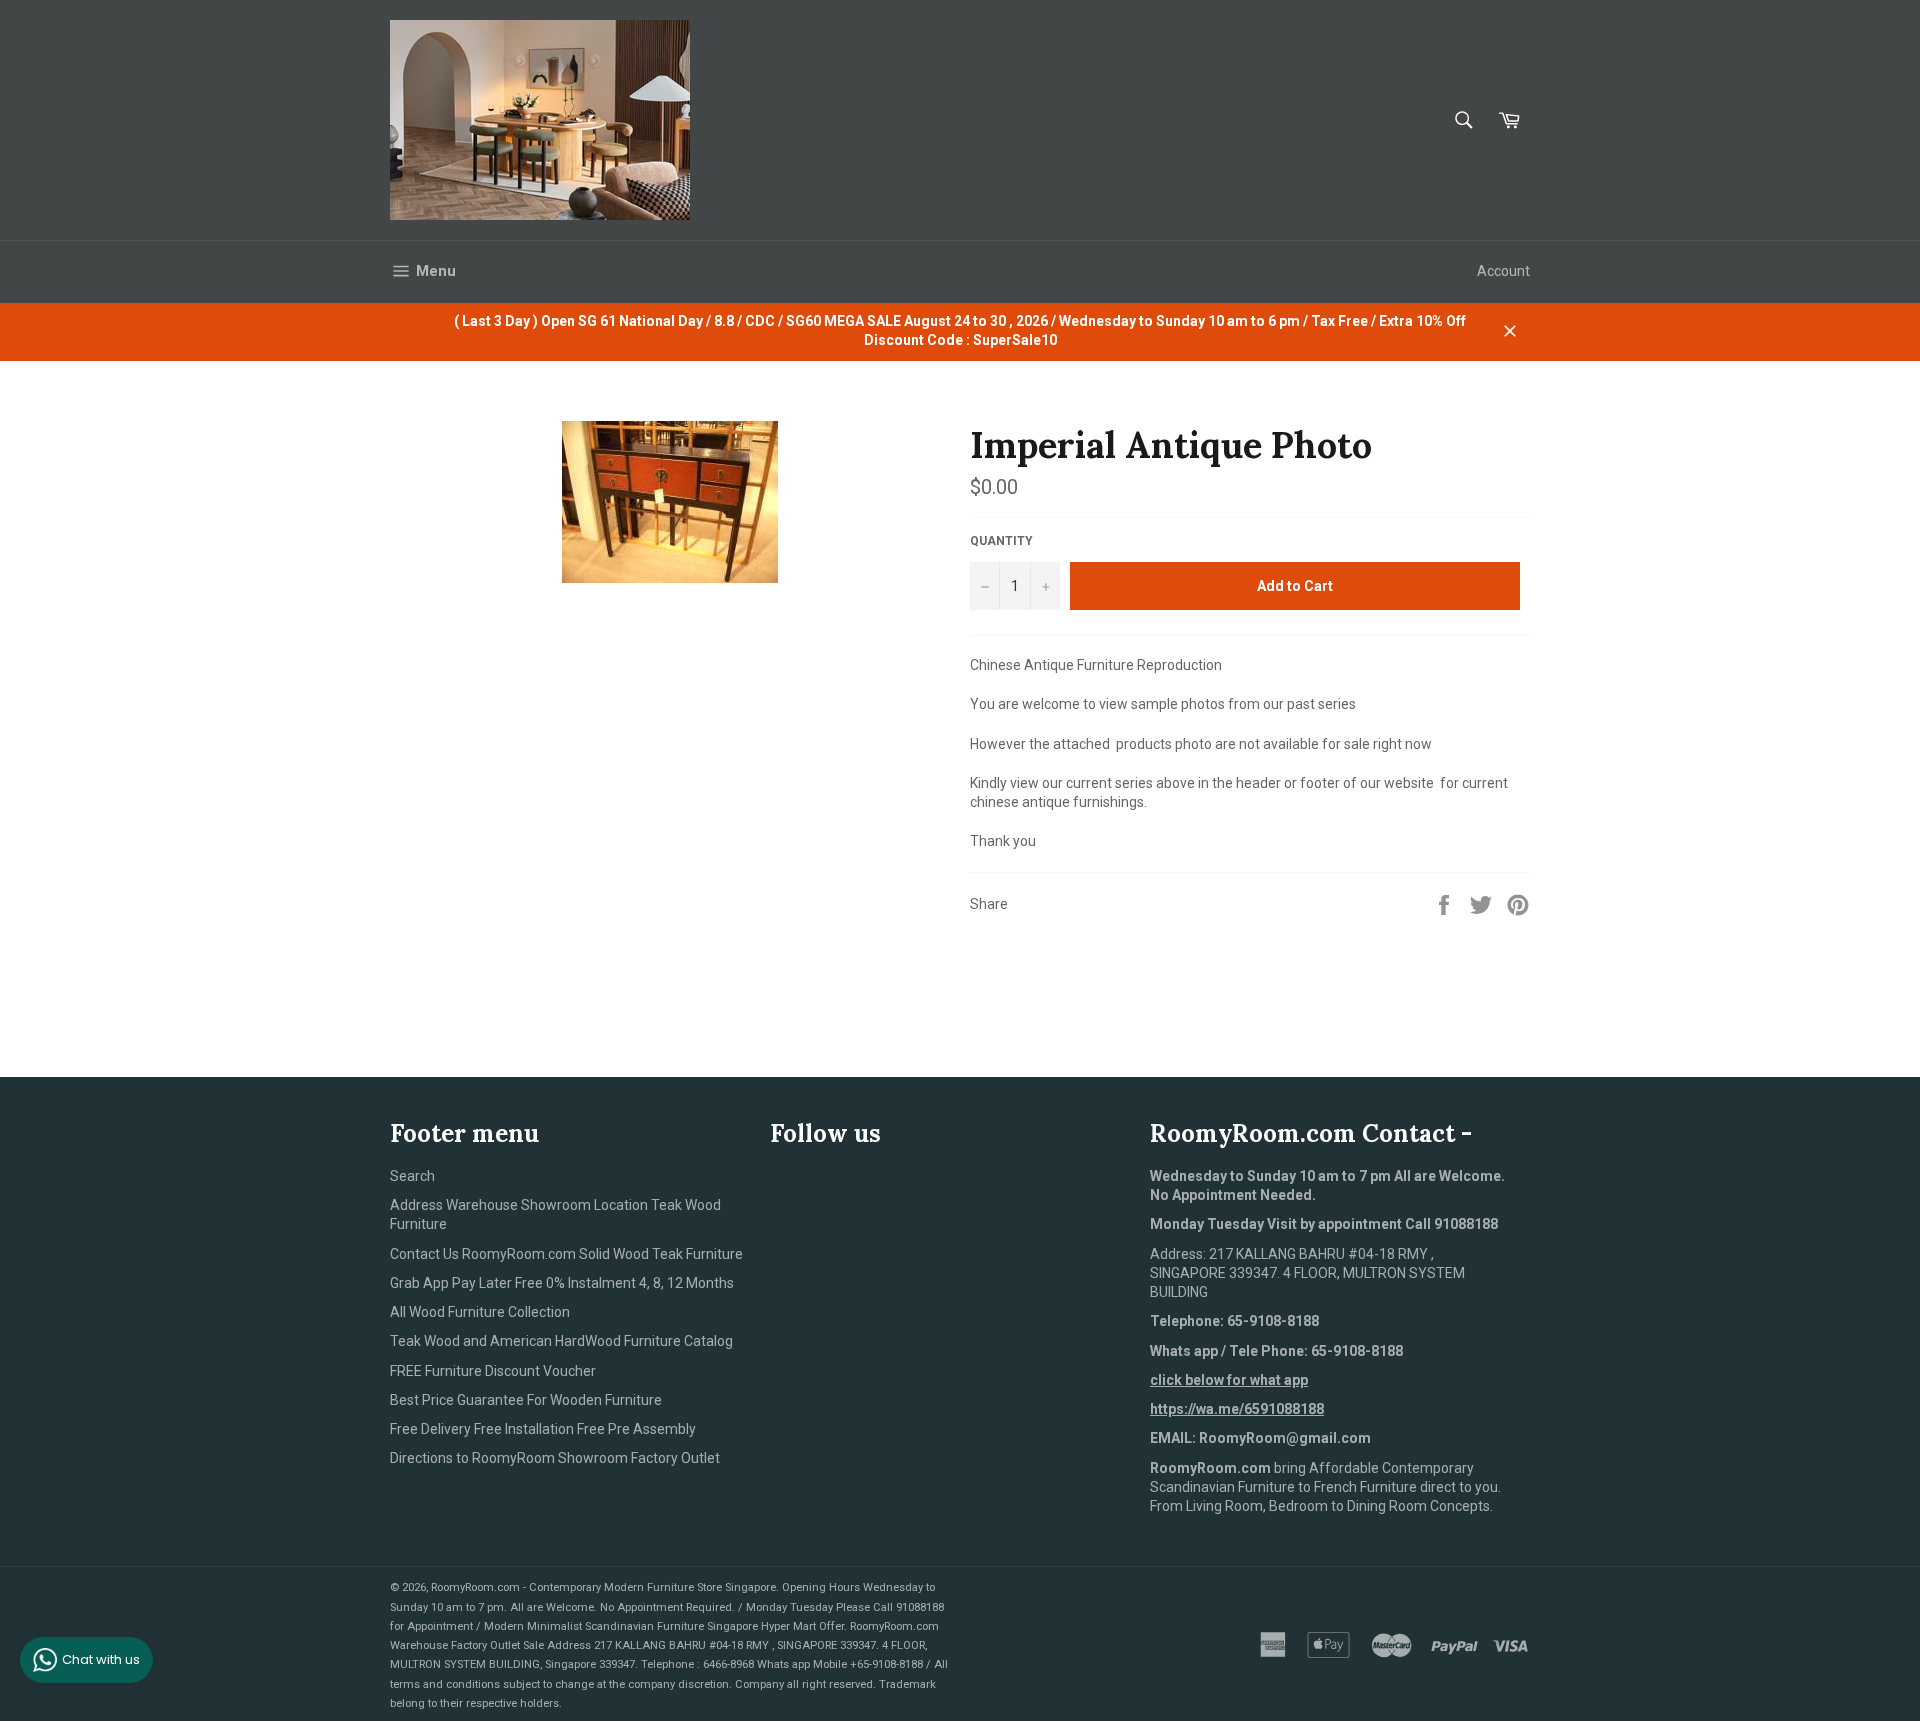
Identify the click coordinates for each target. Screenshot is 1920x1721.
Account (1503, 271)
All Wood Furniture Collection (480, 1312)
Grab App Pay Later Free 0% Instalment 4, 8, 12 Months (562, 1283)
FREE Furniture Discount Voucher (493, 1371)
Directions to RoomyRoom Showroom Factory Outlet (555, 1458)
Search (412, 1176)
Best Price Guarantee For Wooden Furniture (526, 1400)
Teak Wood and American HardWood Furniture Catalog (561, 1341)
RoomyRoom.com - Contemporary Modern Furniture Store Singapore (603, 1587)
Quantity (1001, 541)
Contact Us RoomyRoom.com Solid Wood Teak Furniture (566, 1254)
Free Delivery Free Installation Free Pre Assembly (543, 1429)
